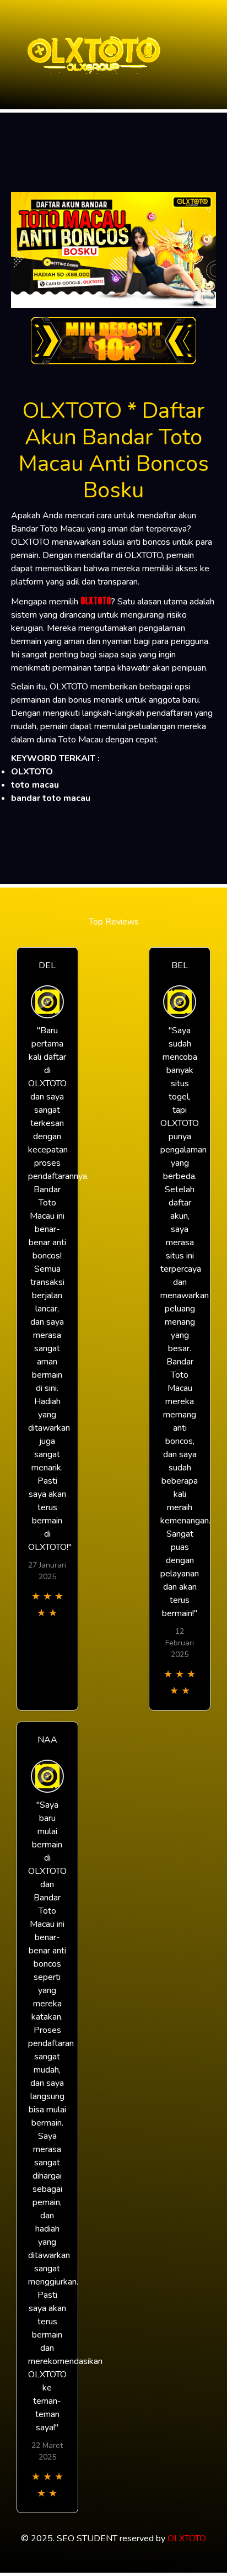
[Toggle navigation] (215, 55)
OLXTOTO (96, 601)
